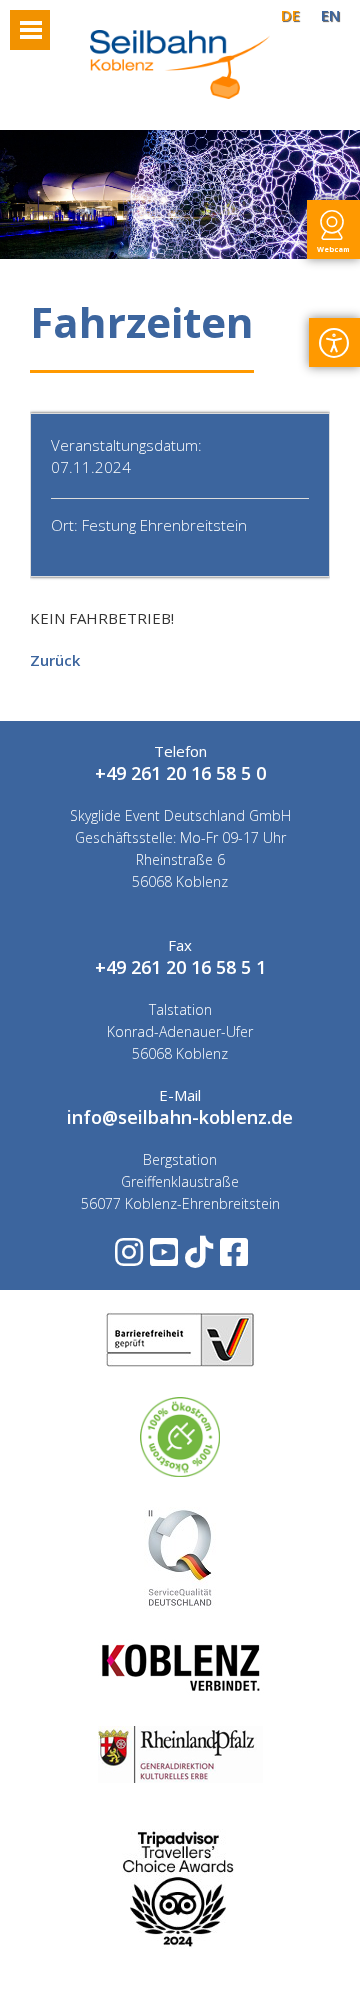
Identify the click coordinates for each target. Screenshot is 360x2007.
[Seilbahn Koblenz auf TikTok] (197, 1258)
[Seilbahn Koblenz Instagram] (127, 1258)
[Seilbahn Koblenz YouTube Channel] (162, 1258)
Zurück (55, 660)
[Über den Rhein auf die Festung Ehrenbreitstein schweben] (180, 93)
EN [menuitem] (330, 15)
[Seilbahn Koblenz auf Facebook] (232, 1258)
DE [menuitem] (290, 15)
